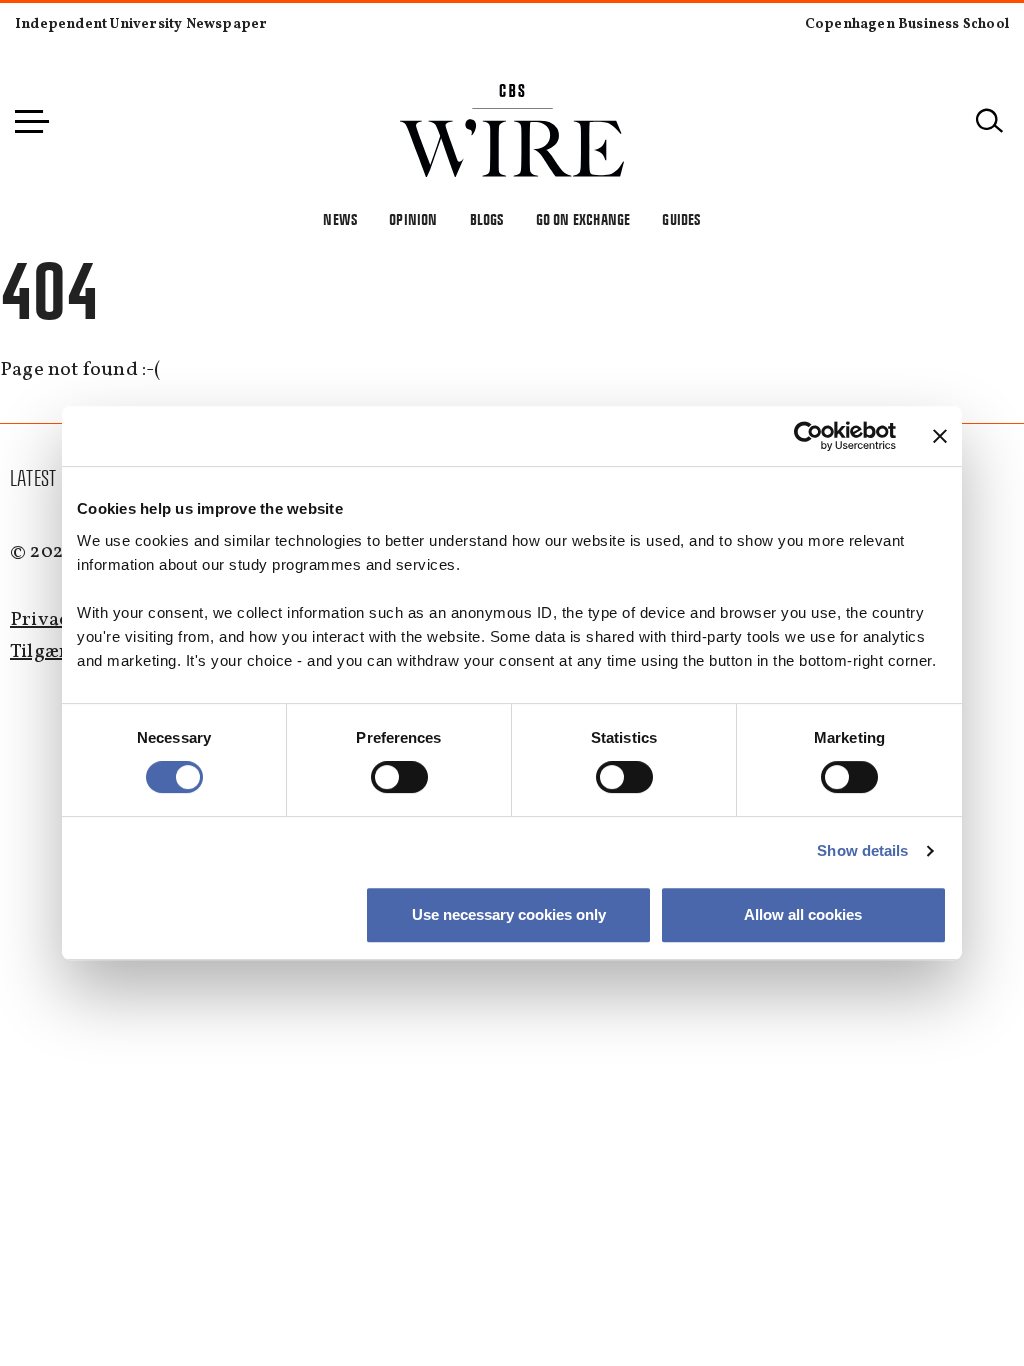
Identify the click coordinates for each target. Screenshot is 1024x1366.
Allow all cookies (803, 914)
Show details (862, 850)
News (340, 219)
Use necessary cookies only (509, 914)
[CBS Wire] (512, 95)
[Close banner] (940, 436)
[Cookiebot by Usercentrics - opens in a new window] (808, 436)
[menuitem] (34, 479)
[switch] (399, 777)
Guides (681, 219)
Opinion (413, 219)
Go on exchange (583, 219)
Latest (33, 478)
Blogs (487, 219)
